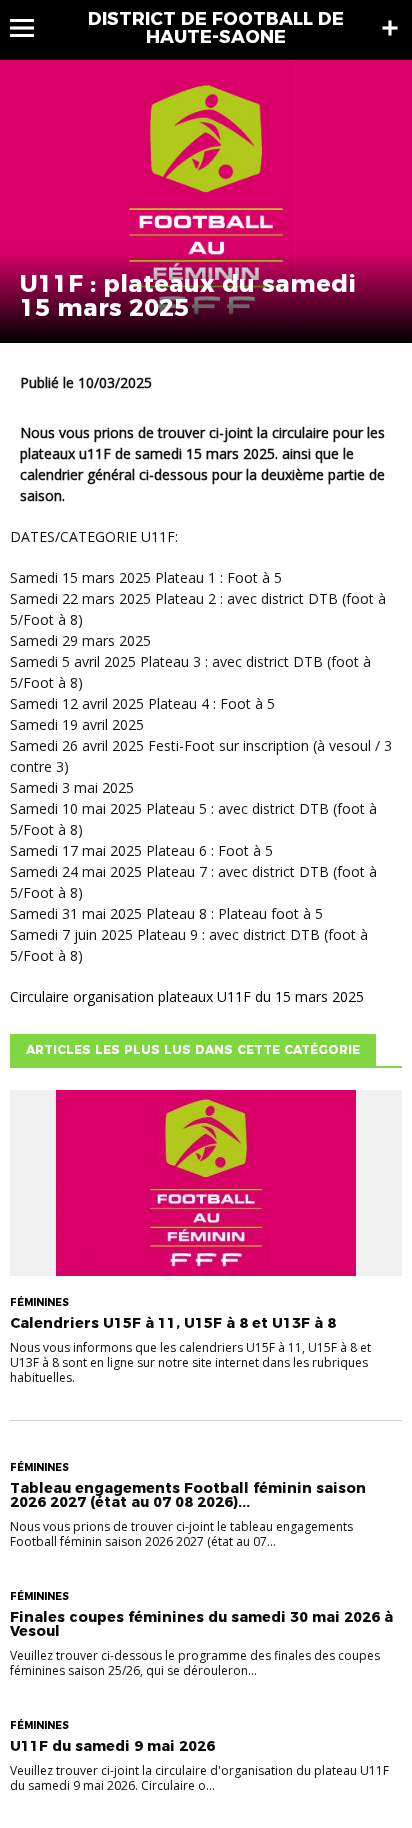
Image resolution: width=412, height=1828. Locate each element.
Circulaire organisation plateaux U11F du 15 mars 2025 (187, 996)
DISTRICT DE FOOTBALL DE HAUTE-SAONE (216, 28)
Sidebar (390, 28)
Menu (31, 28)
